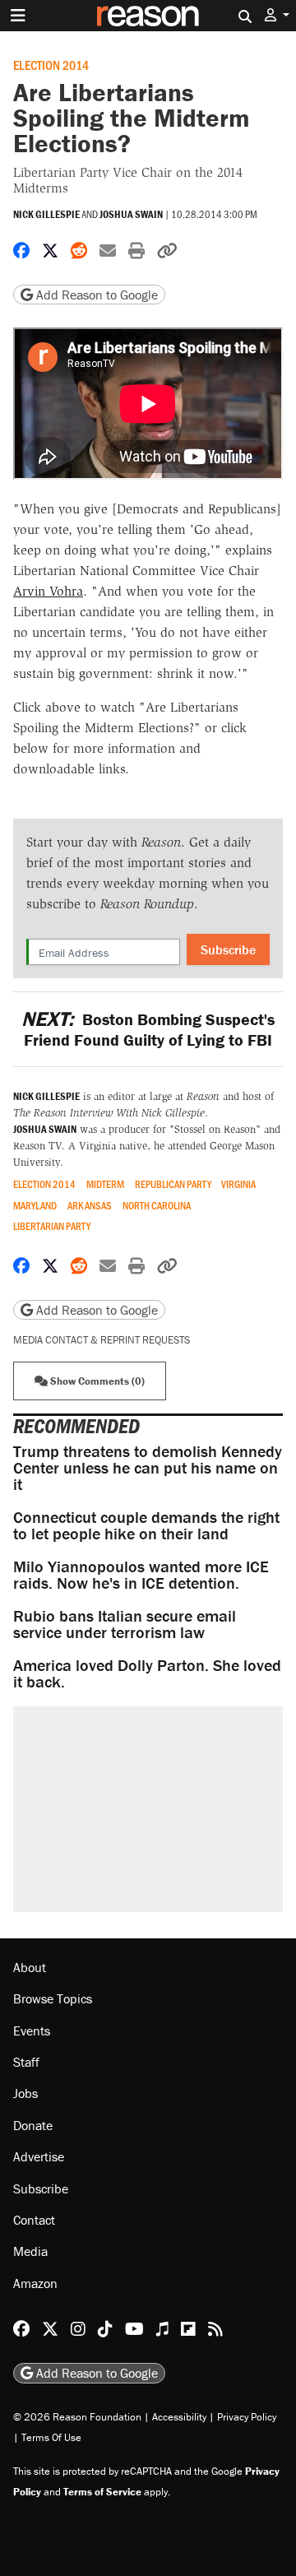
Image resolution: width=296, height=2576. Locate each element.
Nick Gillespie (46, 214)
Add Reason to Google (95, 295)
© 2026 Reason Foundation (77, 2417)
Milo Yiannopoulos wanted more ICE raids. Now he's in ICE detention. (141, 1574)
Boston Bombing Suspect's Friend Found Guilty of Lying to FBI (148, 1029)
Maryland (35, 1206)
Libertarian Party (52, 1226)
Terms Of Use (51, 2437)
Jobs (25, 2093)
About (30, 1967)
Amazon (35, 2283)
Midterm (105, 1184)
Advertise (39, 2156)
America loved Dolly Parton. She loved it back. (147, 1673)
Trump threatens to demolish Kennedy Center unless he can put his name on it (148, 1467)
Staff (26, 2062)
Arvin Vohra (48, 591)
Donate (33, 2125)
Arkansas (90, 1206)
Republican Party (173, 1184)
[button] (277, 15)
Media (30, 2251)
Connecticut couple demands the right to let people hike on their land (146, 1525)
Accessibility (179, 2417)
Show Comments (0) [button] (96, 1381)
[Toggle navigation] (18, 16)
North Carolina (157, 1206)
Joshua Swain (131, 214)
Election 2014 (51, 65)
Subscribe (228, 949)
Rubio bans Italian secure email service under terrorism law (125, 1624)
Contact (34, 2220)
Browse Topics (53, 1998)
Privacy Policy (247, 2417)
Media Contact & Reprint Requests (102, 1340)
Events (32, 2031)
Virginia (238, 1184)
